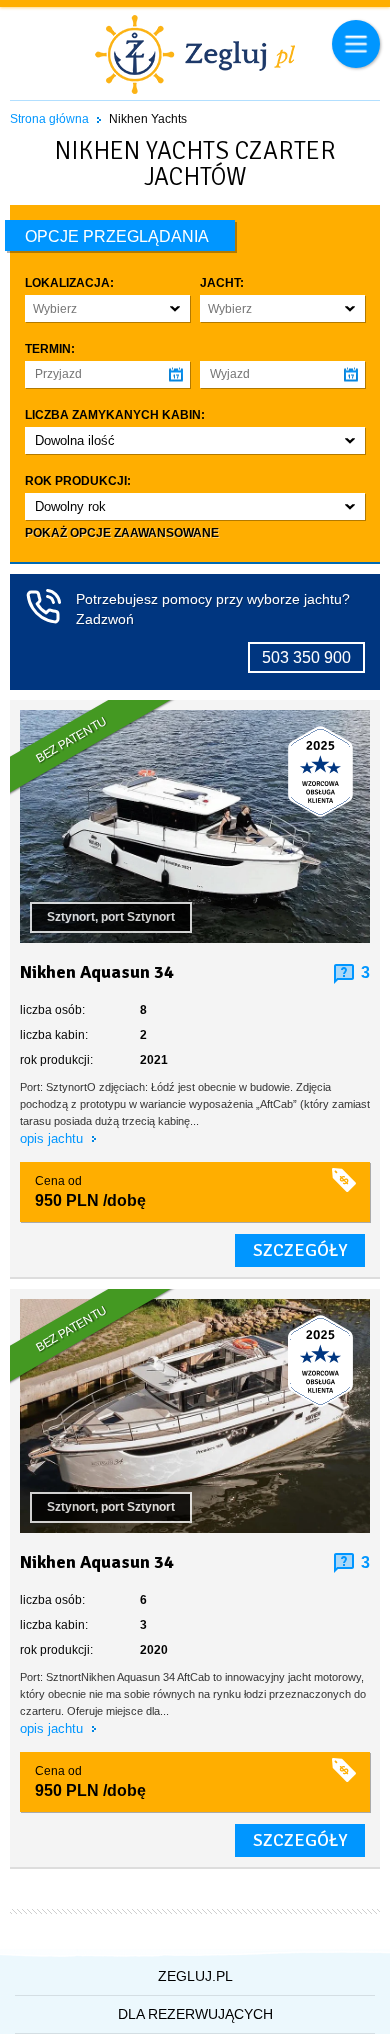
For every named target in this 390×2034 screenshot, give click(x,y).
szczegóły (300, 1250)
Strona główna (49, 119)
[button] (107, 308)
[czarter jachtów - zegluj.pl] (195, 57)
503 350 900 (306, 657)
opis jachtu (53, 1138)
